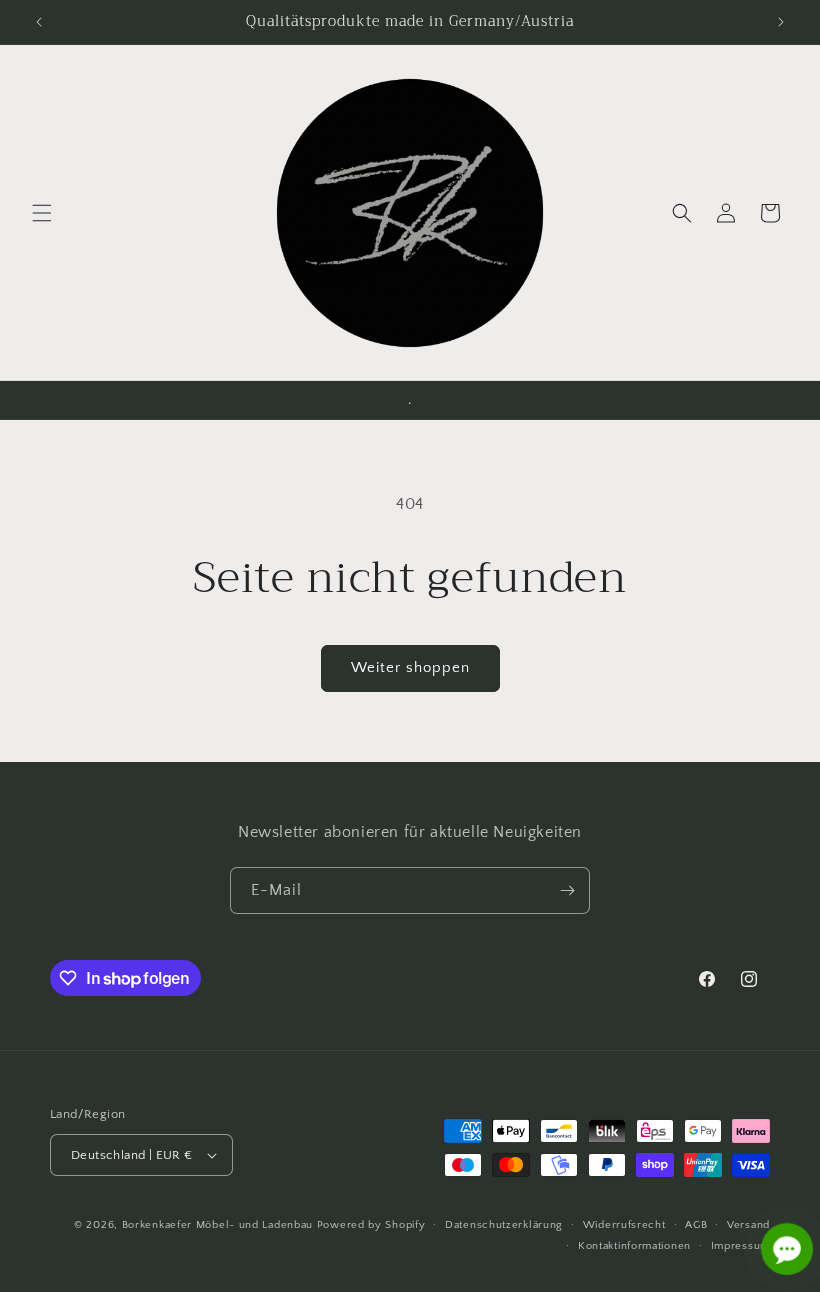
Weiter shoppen (410, 667)
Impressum (740, 1246)
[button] (42, 213)
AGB (696, 1225)
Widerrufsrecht (624, 1225)
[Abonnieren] (567, 890)
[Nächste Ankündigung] (781, 22)
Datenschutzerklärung (504, 1225)
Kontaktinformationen (634, 1246)
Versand (748, 1225)
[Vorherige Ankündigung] (39, 22)
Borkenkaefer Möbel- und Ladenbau (217, 1225)
